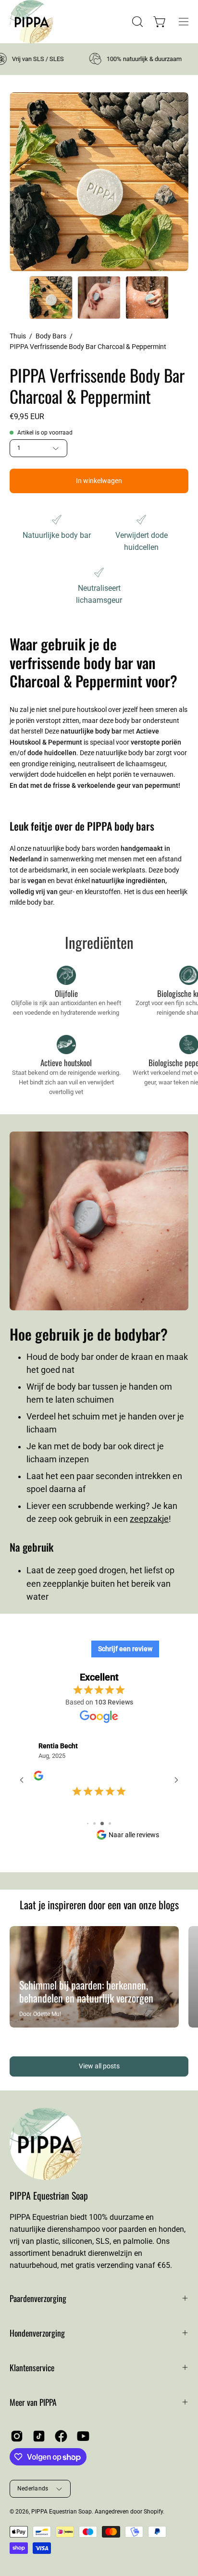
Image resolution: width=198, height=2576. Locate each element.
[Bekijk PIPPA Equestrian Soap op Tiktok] (39, 2438)
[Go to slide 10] (106, 1826)
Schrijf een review (125, 1649)
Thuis (18, 336)
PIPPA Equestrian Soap (49, 2197)
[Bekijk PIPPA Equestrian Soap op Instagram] (17, 2438)
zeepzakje (149, 1519)
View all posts (99, 2069)
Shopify (153, 2514)
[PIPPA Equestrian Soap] (22, 22)
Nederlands (33, 2490)
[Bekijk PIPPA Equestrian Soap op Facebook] (61, 2438)
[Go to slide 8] (92, 1826)
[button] (136, 22)
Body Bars (51, 336)
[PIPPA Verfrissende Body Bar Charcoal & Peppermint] (51, 298)
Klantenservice (32, 2369)
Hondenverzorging (37, 2335)
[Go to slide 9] (99, 1826)
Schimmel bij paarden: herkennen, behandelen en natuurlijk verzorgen (86, 1994)
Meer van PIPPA (33, 2404)
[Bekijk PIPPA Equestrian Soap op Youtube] (83, 2438)
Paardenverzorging (38, 2300)
